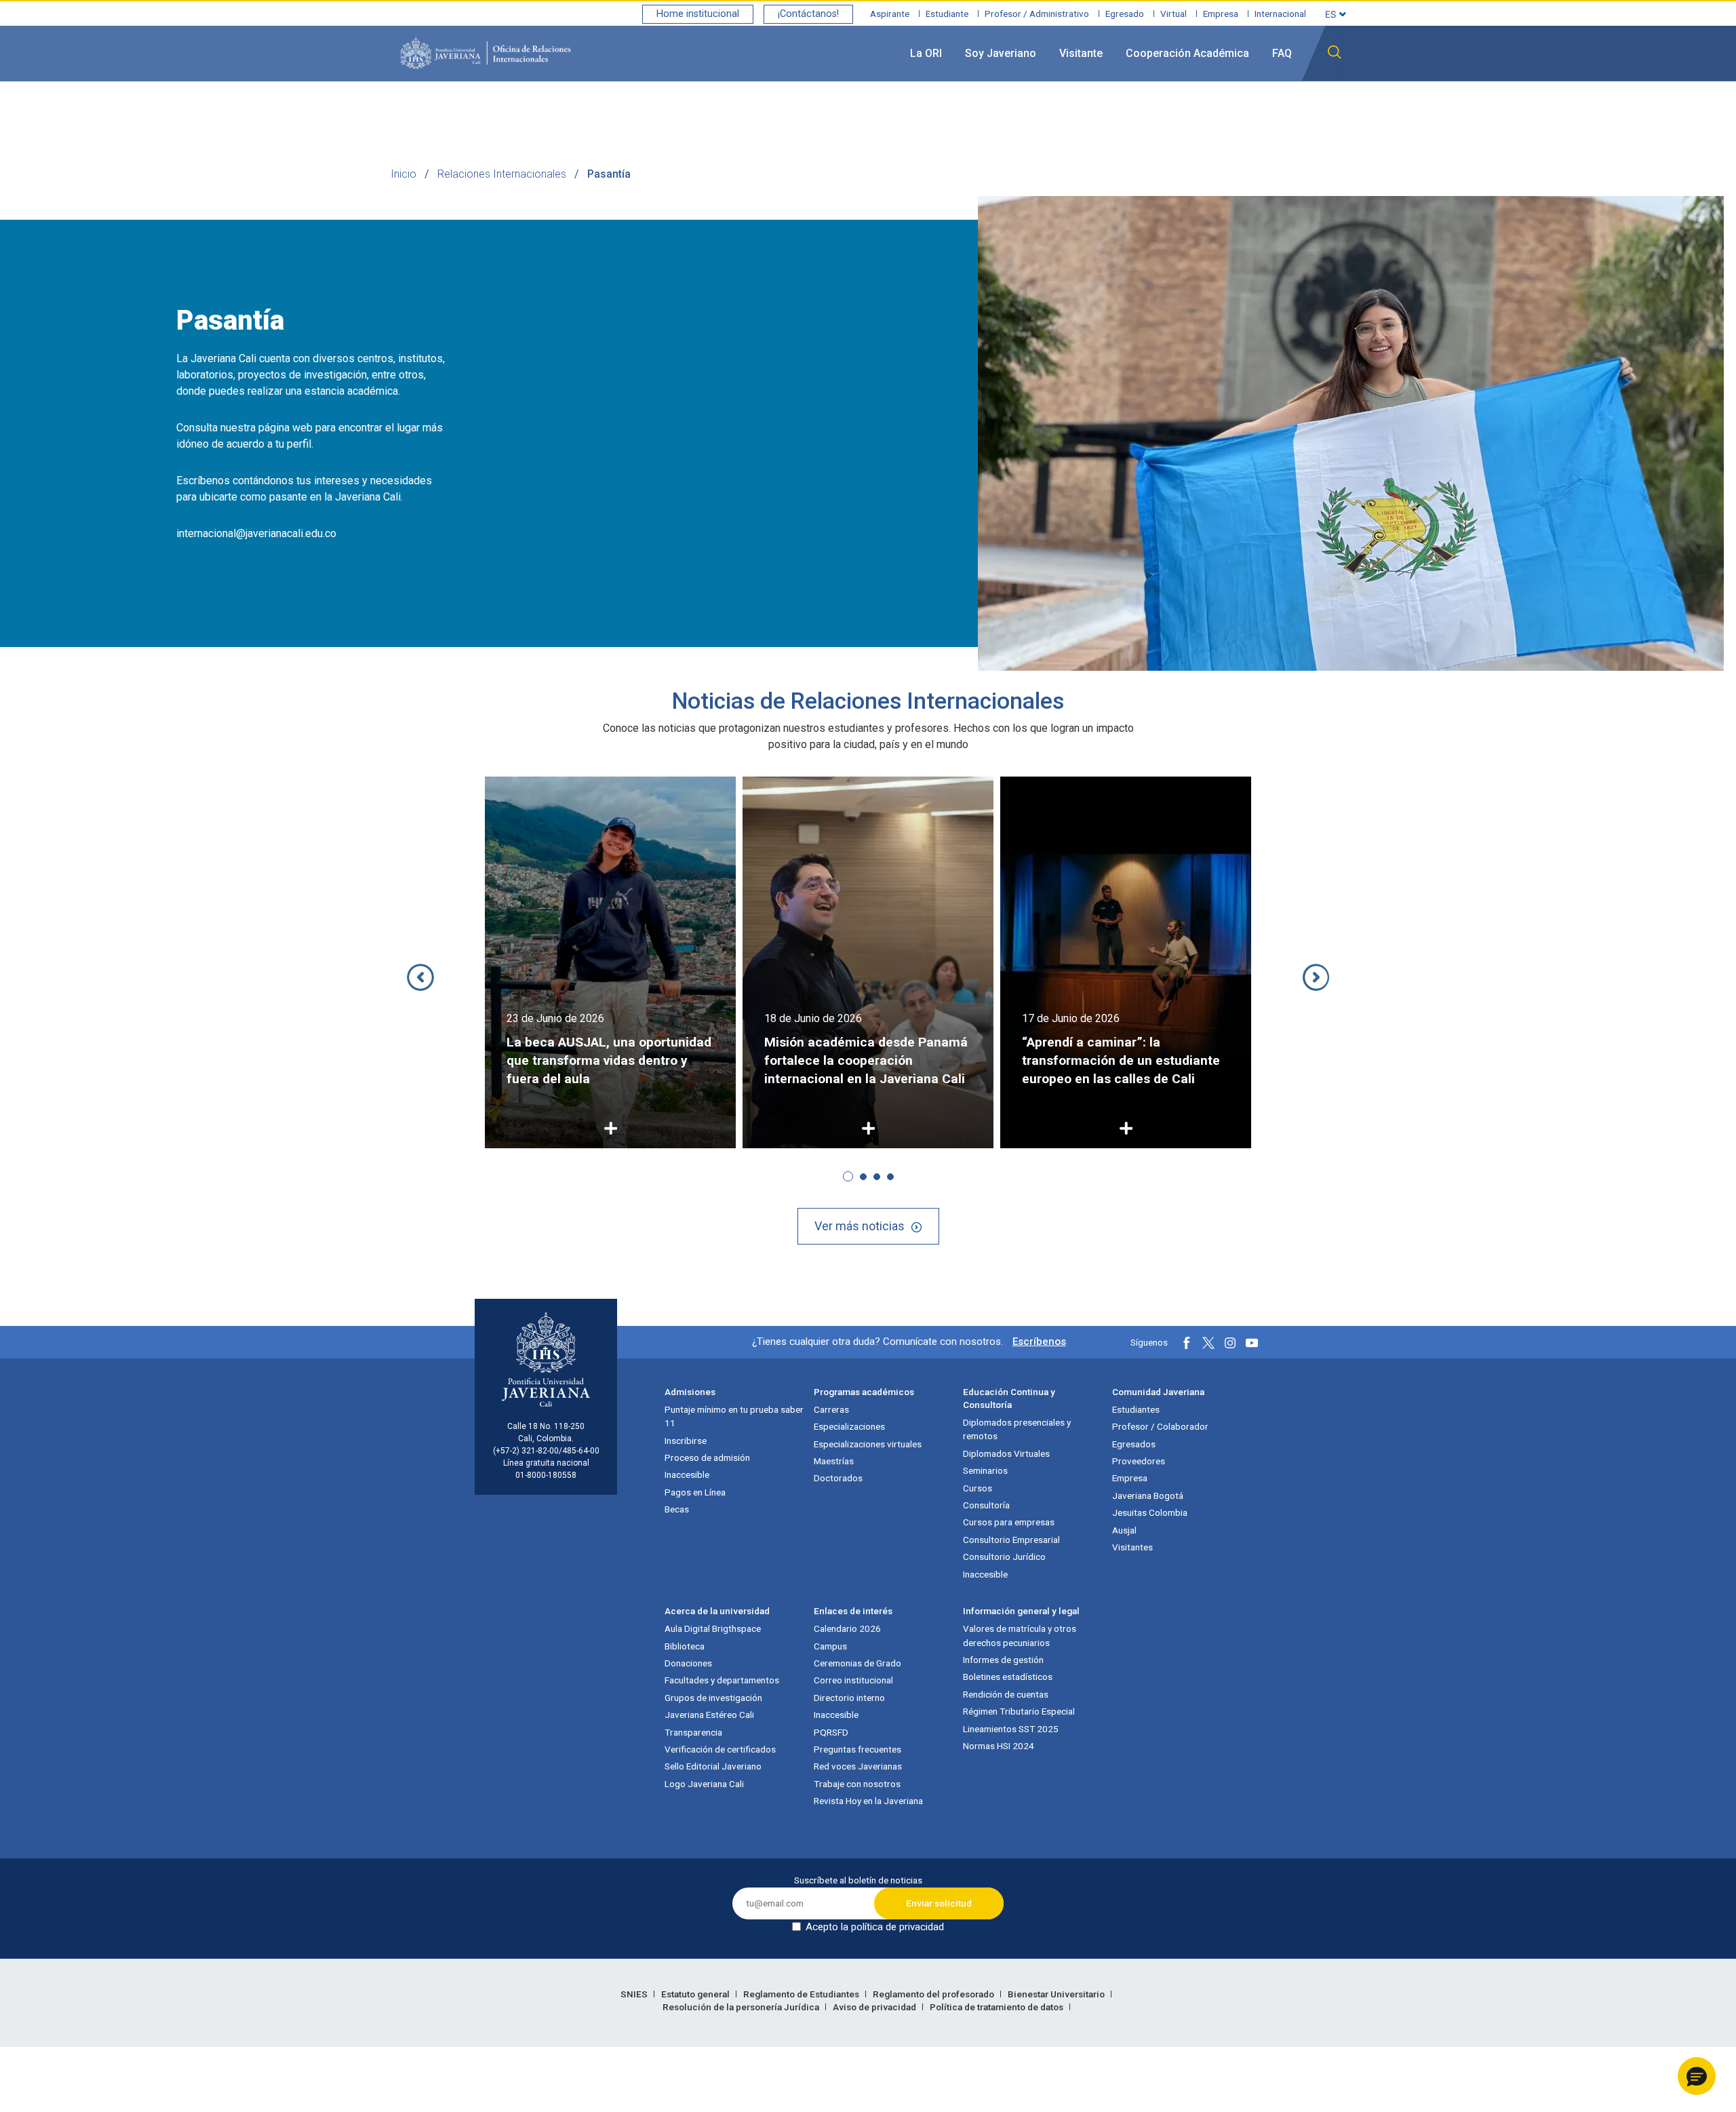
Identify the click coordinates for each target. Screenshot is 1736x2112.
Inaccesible (687, 1474)
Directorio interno (849, 1698)
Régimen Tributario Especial (1019, 1711)
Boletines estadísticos (1008, 1677)
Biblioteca (685, 1646)
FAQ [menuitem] (1282, 53)
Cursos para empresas (1009, 1522)
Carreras (831, 1409)
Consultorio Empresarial (1011, 1540)
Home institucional (698, 14)
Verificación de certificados (720, 1749)
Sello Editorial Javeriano (713, 1766)
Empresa (1221, 14)
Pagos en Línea (695, 1492)
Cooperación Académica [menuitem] (1187, 53)
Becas (677, 1509)
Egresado (1125, 14)
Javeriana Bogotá (1148, 1495)
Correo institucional (853, 1680)
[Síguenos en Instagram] (1230, 1343)
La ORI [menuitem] (926, 53)
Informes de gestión (1003, 1660)
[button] (848, 1176)
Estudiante (947, 14)
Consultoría (986, 1505)
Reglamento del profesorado (934, 1994)
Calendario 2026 (847, 1628)
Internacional (1280, 14)
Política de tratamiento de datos (998, 2007)
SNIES (635, 1994)
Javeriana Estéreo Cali (709, 1715)
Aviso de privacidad (875, 2007)
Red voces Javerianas (858, 1766)
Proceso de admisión (707, 1458)
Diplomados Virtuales (1006, 1453)
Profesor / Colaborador (1160, 1426)
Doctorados (838, 1478)
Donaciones (688, 1663)
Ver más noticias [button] (860, 1226)
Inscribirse (686, 1441)
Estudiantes (1136, 1409)
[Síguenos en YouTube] (1252, 1343)
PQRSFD (831, 1732)
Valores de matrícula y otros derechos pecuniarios (1020, 1635)
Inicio (403, 174)
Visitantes (1132, 1547)
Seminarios (985, 1470)
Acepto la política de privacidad (875, 1927)
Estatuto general (696, 1994)
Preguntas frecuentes (857, 1749)
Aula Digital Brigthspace (713, 1628)
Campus (830, 1646)
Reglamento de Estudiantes (802, 1994)
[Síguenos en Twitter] (1208, 1343)
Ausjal (1124, 1530)
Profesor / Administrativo (1037, 14)
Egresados (1134, 1444)
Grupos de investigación (713, 1698)
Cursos (978, 1488)
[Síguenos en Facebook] (1187, 1343)
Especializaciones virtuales (868, 1444)
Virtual (1173, 14)
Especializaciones (849, 1426)
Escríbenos (1039, 1342)
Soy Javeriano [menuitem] (1001, 53)
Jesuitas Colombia (1150, 1512)
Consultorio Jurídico (1004, 1557)
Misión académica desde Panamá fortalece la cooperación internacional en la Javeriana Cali (866, 1060)
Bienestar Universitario (1057, 1994)
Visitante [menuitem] (1081, 53)
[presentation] (420, 977)
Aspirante (890, 14)
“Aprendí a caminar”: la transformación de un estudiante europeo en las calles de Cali (1121, 1060)
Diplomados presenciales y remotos (1017, 1429)
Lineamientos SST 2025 (1011, 1729)
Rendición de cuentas (1006, 1694)
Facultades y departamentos (722, 1680)
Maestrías (834, 1461)
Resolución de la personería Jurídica (742, 2007)
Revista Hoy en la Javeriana (868, 1801)
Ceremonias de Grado (857, 1663)
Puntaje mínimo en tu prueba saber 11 (734, 1416)
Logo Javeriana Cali (704, 1784)
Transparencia (693, 1732)
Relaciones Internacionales (502, 174)
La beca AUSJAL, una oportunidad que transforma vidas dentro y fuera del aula (609, 1060)
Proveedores (1139, 1461)
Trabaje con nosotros (857, 1784)
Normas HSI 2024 (999, 1746)
